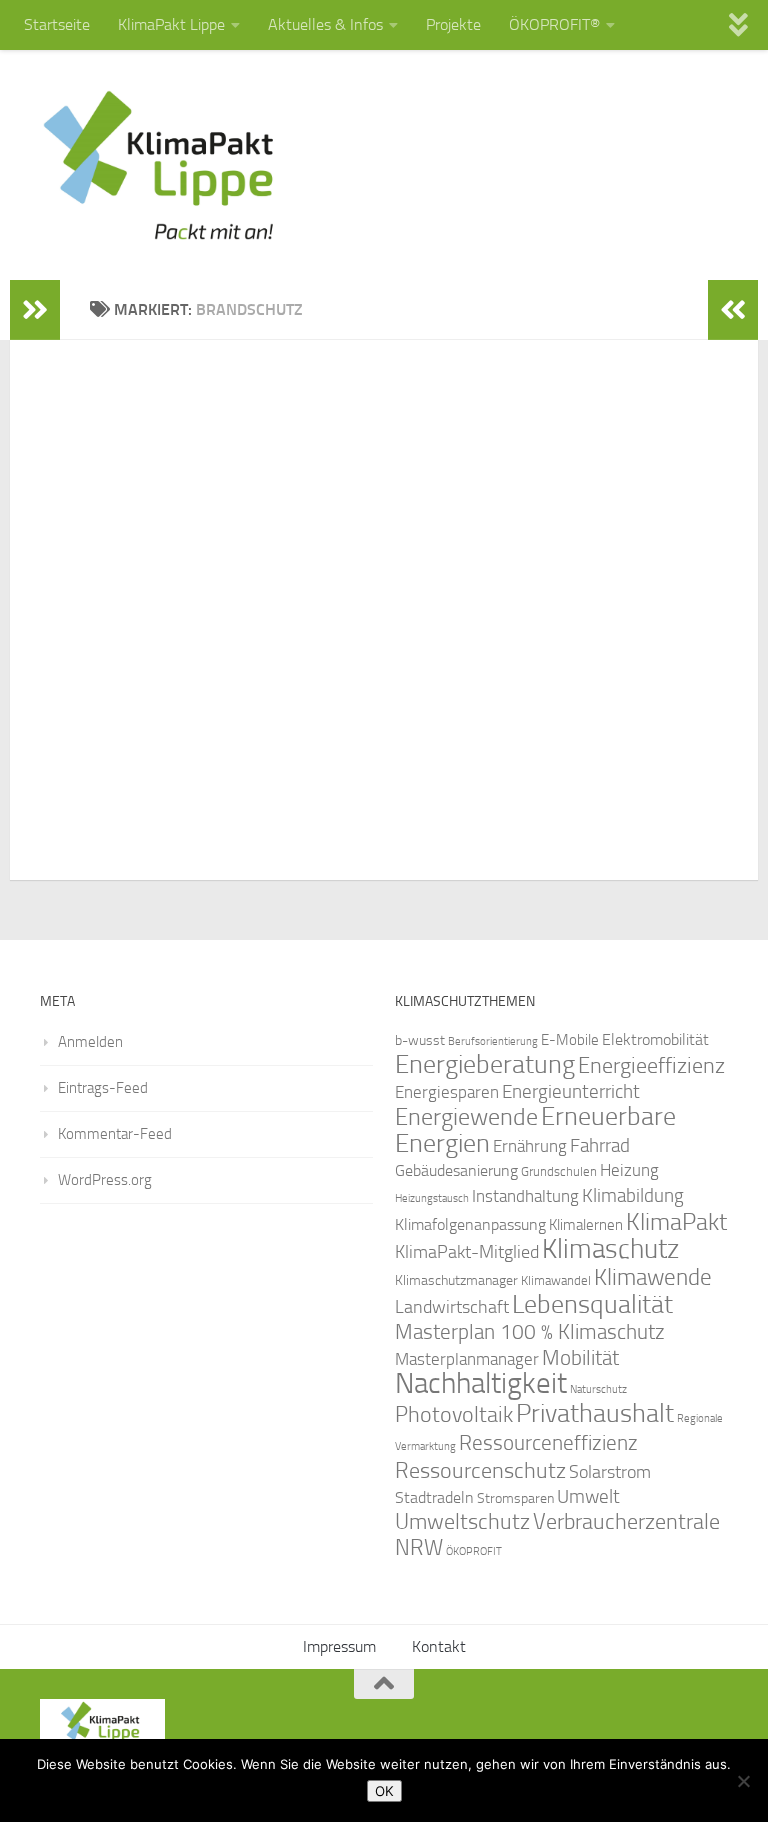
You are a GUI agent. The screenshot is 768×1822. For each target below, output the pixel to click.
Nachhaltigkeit (481, 1383)
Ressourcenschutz (480, 1470)
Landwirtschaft (452, 1307)
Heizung (629, 1170)
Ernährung (530, 1146)
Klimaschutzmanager (456, 1280)
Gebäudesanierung (456, 1170)
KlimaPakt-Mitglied (467, 1252)
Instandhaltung (525, 1196)
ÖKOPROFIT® (554, 24)
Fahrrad (600, 1146)
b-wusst (420, 1040)
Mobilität (580, 1357)
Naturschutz (598, 1389)
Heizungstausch (432, 1198)
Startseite (57, 24)
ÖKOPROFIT (474, 1551)
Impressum (339, 1646)
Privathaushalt (595, 1413)
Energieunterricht (571, 1091)
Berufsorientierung (493, 1041)
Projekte (453, 24)
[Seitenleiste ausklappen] (35, 310)
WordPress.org (105, 1180)
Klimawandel (556, 1280)
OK (384, 1791)
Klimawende (653, 1277)
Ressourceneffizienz (548, 1442)
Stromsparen (515, 1498)
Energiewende (466, 1116)
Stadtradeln (434, 1497)
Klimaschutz (610, 1249)
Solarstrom (610, 1472)
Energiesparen (447, 1092)
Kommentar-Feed (115, 1134)
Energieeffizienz (651, 1065)
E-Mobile (570, 1040)
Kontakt (439, 1646)
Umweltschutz (462, 1521)
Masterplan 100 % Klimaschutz (530, 1331)
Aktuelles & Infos (325, 24)
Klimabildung (633, 1196)
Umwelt (588, 1497)
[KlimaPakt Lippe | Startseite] (159, 165)
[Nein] (743, 1781)
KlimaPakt (676, 1222)
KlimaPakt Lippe (171, 24)
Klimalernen (586, 1225)
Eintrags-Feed (103, 1088)
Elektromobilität (655, 1039)
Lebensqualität (592, 1304)
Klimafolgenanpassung (470, 1225)
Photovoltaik (454, 1415)
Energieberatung (485, 1064)
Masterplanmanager (467, 1359)
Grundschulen (559, 1171)
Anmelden (90, 1042)
